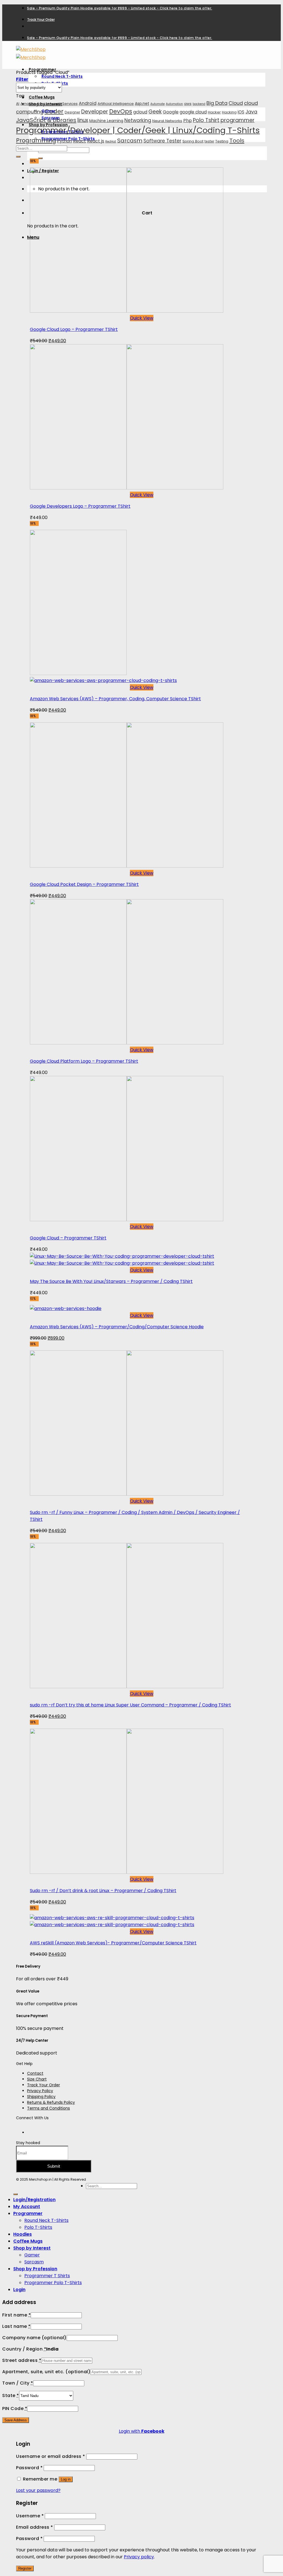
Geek (155, 112)
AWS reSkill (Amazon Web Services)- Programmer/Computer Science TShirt (113, 1943)
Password (29, 2468)
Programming (36, 141)
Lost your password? (38, 2490)
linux (83, 120)
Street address (22, 2360)
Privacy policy (139, 2557)
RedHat (111, 142)
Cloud (236, 103)
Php (188, 120)
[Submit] (40, 158)
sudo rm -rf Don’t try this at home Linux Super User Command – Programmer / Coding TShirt (130, 1705)
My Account (27, 2207)
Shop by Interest (32, 2248)
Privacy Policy (40, 2091)
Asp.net (142, 103)
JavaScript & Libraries (46, 120)
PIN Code (15, 2408)
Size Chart (37, 2079)
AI (18, 104)
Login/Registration (34, 2200)
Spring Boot (193, 141)
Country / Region (24, 2349)
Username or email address (51, 2456)
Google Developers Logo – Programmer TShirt (80, 506)
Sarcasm (130, 141)
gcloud (140, 112)
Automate (158, 104)
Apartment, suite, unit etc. (46, 2372)
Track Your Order (41, 20)
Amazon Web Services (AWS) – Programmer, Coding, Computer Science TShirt (115, 699)
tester (209, 141)
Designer (72, 112)
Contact (35, 2073)
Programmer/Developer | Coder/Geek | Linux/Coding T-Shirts (138, 130)
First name (16, 2315)
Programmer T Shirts (47, 2276)
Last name (16, 2326)
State (11, 2395)
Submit (54, 2166)
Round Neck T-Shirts (62, 76)
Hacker (214, 112)
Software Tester (162, 141)
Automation (174, 104)
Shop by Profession (35, 2269)
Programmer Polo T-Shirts (53, 2283)
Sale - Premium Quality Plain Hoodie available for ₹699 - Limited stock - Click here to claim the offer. (120, 8)
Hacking (229, 112)
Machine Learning (106, 121)
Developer (95, 112)
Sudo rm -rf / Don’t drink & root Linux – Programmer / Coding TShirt (103, 1891)
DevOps (121, 111)
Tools (237, 141)
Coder (54, 111)
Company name (34, 2338)
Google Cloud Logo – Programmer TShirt (74, 329)
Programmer (28, 2213)
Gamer (32, 2255)
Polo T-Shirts (38, 2227)
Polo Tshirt (206, 120)
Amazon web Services (57, 104)
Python (65, 141)
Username (30, 2516)
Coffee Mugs (42, 97)
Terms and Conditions (49, 2108)
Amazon (28, 104)
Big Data (217, 103)
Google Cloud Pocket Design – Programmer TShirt (84, 884)
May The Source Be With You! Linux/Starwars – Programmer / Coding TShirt (111, 1281)
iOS (241, 112)
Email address (35, 2527)
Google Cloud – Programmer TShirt (68, 1238)
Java (251, 112)
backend (199, 104)
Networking (138, 120)
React (79, 141)
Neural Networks (167, 121)
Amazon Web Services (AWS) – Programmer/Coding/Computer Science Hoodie (117, 1327)
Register (25, 2568)
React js (96, 141)
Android (88, 103)
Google (171, 112)
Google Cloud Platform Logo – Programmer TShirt (84, 1061)
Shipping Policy (41, 2097)
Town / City (18, 2383)
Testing (222, 141)
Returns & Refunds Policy (51, 2102)
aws (188, 104)
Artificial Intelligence (116, 104)
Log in (66, 2479)
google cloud (193, 112)
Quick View (142, 318)
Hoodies (23, 2234)
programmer (238, 120)
